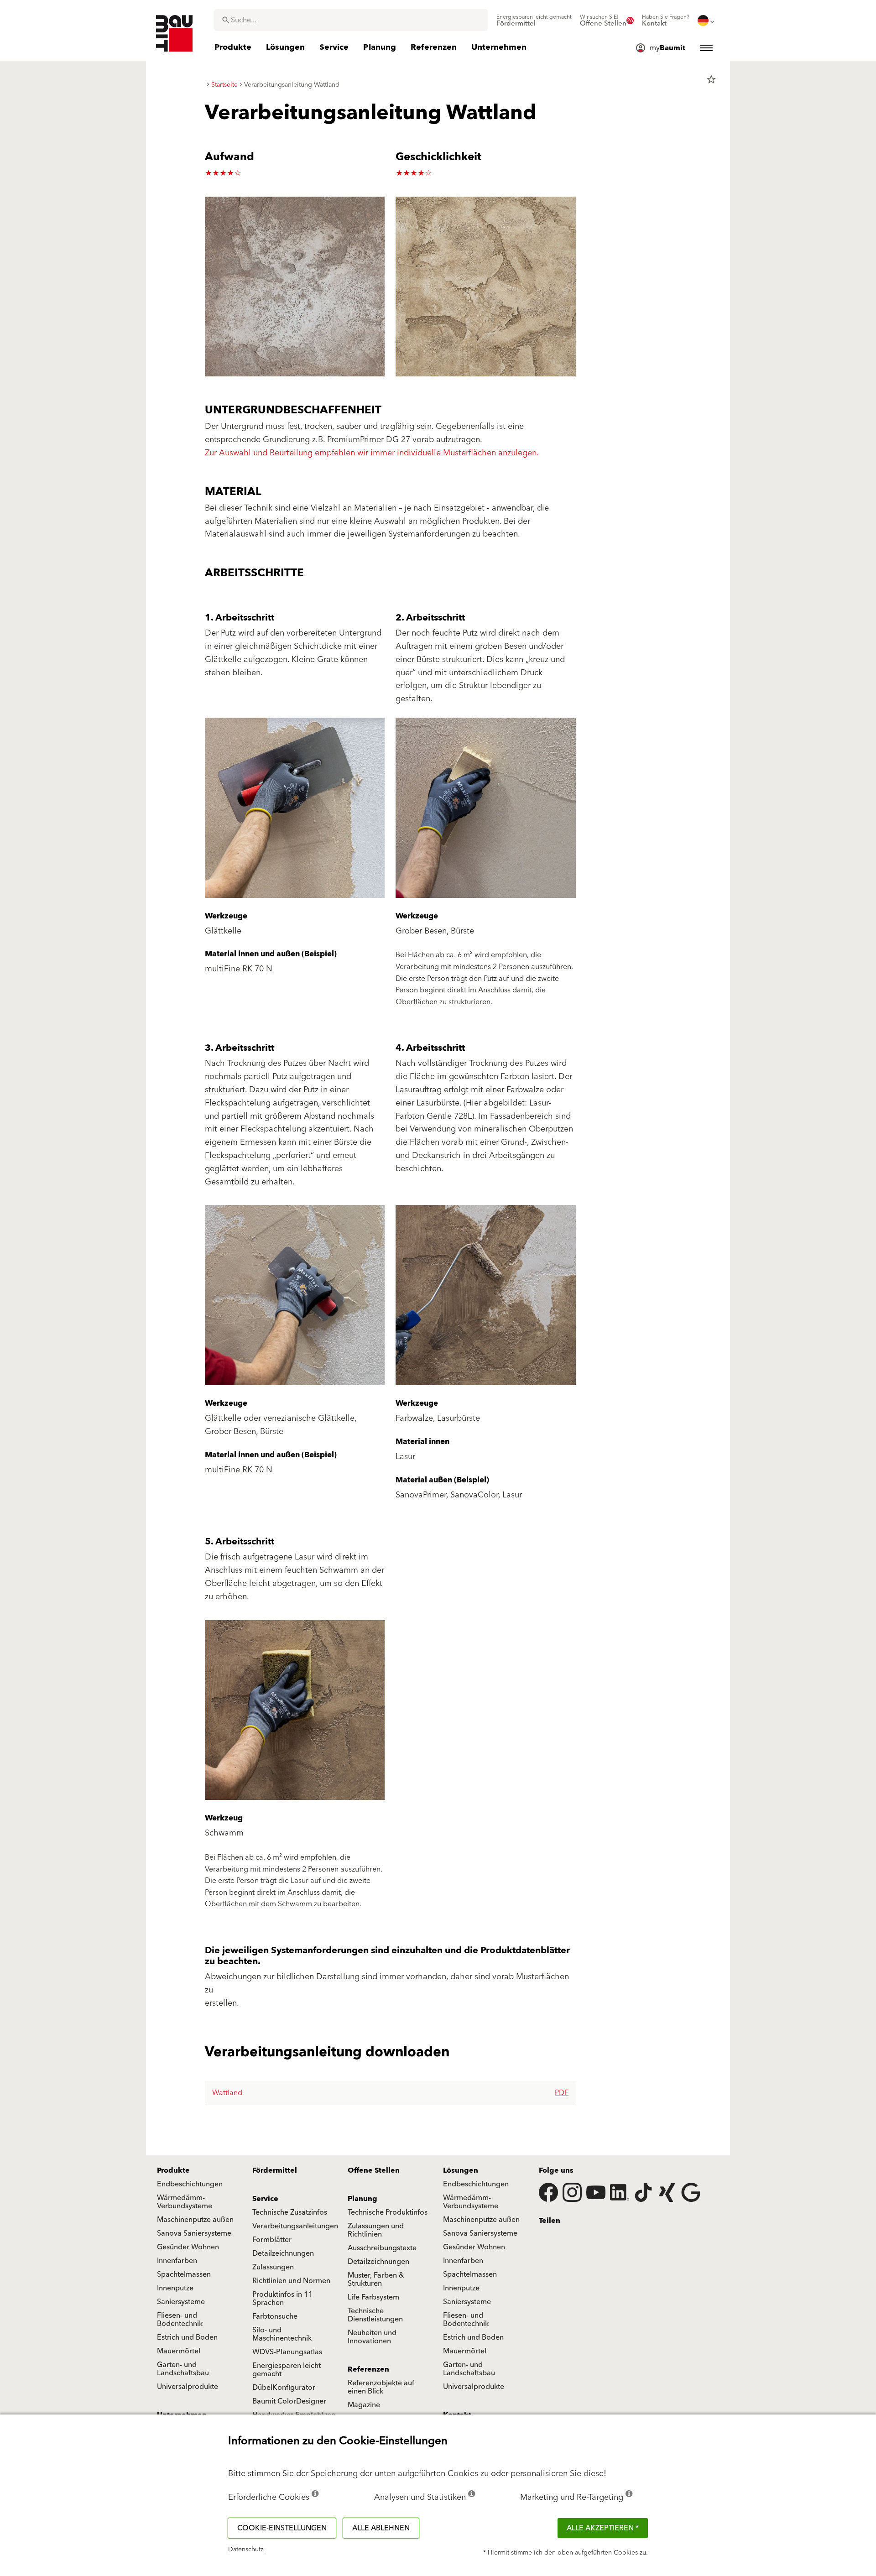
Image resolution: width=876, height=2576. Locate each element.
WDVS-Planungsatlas (287, 2352)
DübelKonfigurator (284, 2388)
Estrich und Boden (187, 2337)
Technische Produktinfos (388, 2212)
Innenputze (175, 2288)
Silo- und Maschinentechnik (282, 2334)
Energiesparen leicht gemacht (287, 2370)
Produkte (173, 2170)
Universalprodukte (188, 2387)
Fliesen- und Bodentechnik (180, 2320)
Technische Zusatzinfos (290, 2212)
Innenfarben (177, 2261)
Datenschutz (246, 2550)
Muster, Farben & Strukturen (376, 2279)
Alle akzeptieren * (603, 2528)
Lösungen (461, 2170)
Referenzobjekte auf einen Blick (381, 2387)
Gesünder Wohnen (188, 2247)
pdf (562, 2093)
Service (265, 2199)
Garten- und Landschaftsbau (183, 2369)
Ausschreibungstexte (382, 2248)
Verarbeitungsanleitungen (295, 2226)
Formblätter (272, 2240)
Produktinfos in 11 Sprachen (283, 2299)
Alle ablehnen (381, 2528)
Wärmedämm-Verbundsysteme (185, 2202)
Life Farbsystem (373, 2297)
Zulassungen (273, 2267)
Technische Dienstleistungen (375, 2315)
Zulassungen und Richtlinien (376, 2230)
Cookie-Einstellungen (282, 2528)
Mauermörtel (179, 2351)
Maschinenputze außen (195, 2220)
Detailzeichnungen (283, 2253)
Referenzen (368, 2369)
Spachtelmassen (184, 2274)
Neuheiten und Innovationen (372, 2337)
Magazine (364, 2405)
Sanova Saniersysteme (194, 2233)
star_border (711, 79)
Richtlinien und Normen (291, 2281)
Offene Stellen (374, 2170)
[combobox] (351, 20)
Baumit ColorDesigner (289, 2401)
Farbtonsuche (275, 2316)
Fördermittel (275, 2170)
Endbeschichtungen (190, 2184)
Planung (362, 2199)
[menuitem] (534, 21)
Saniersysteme (181, 2302)
